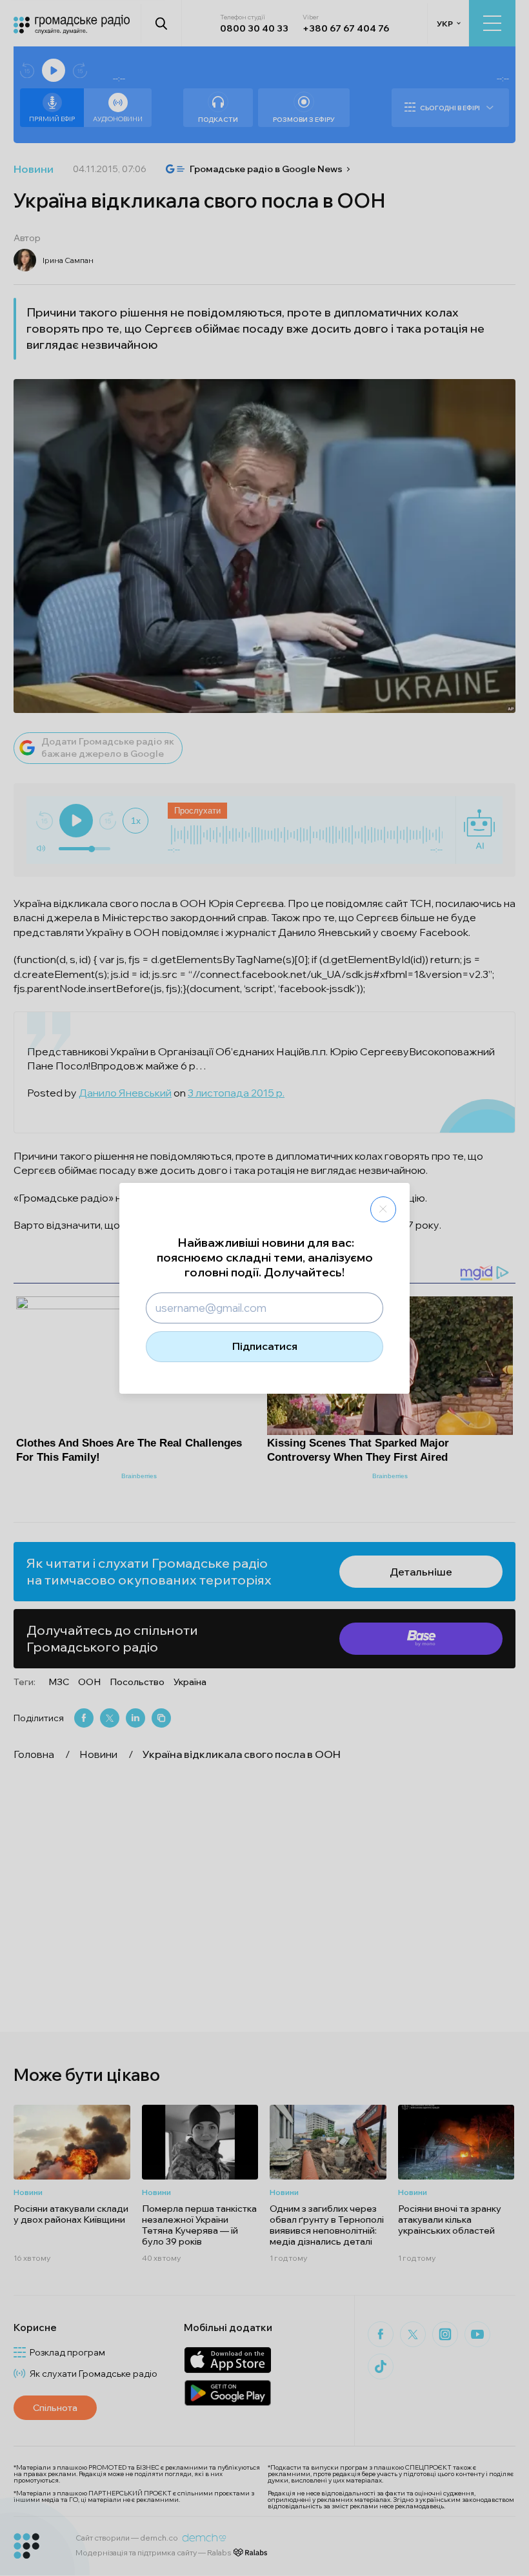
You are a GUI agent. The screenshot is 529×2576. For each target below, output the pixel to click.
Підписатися (265, 1346)
